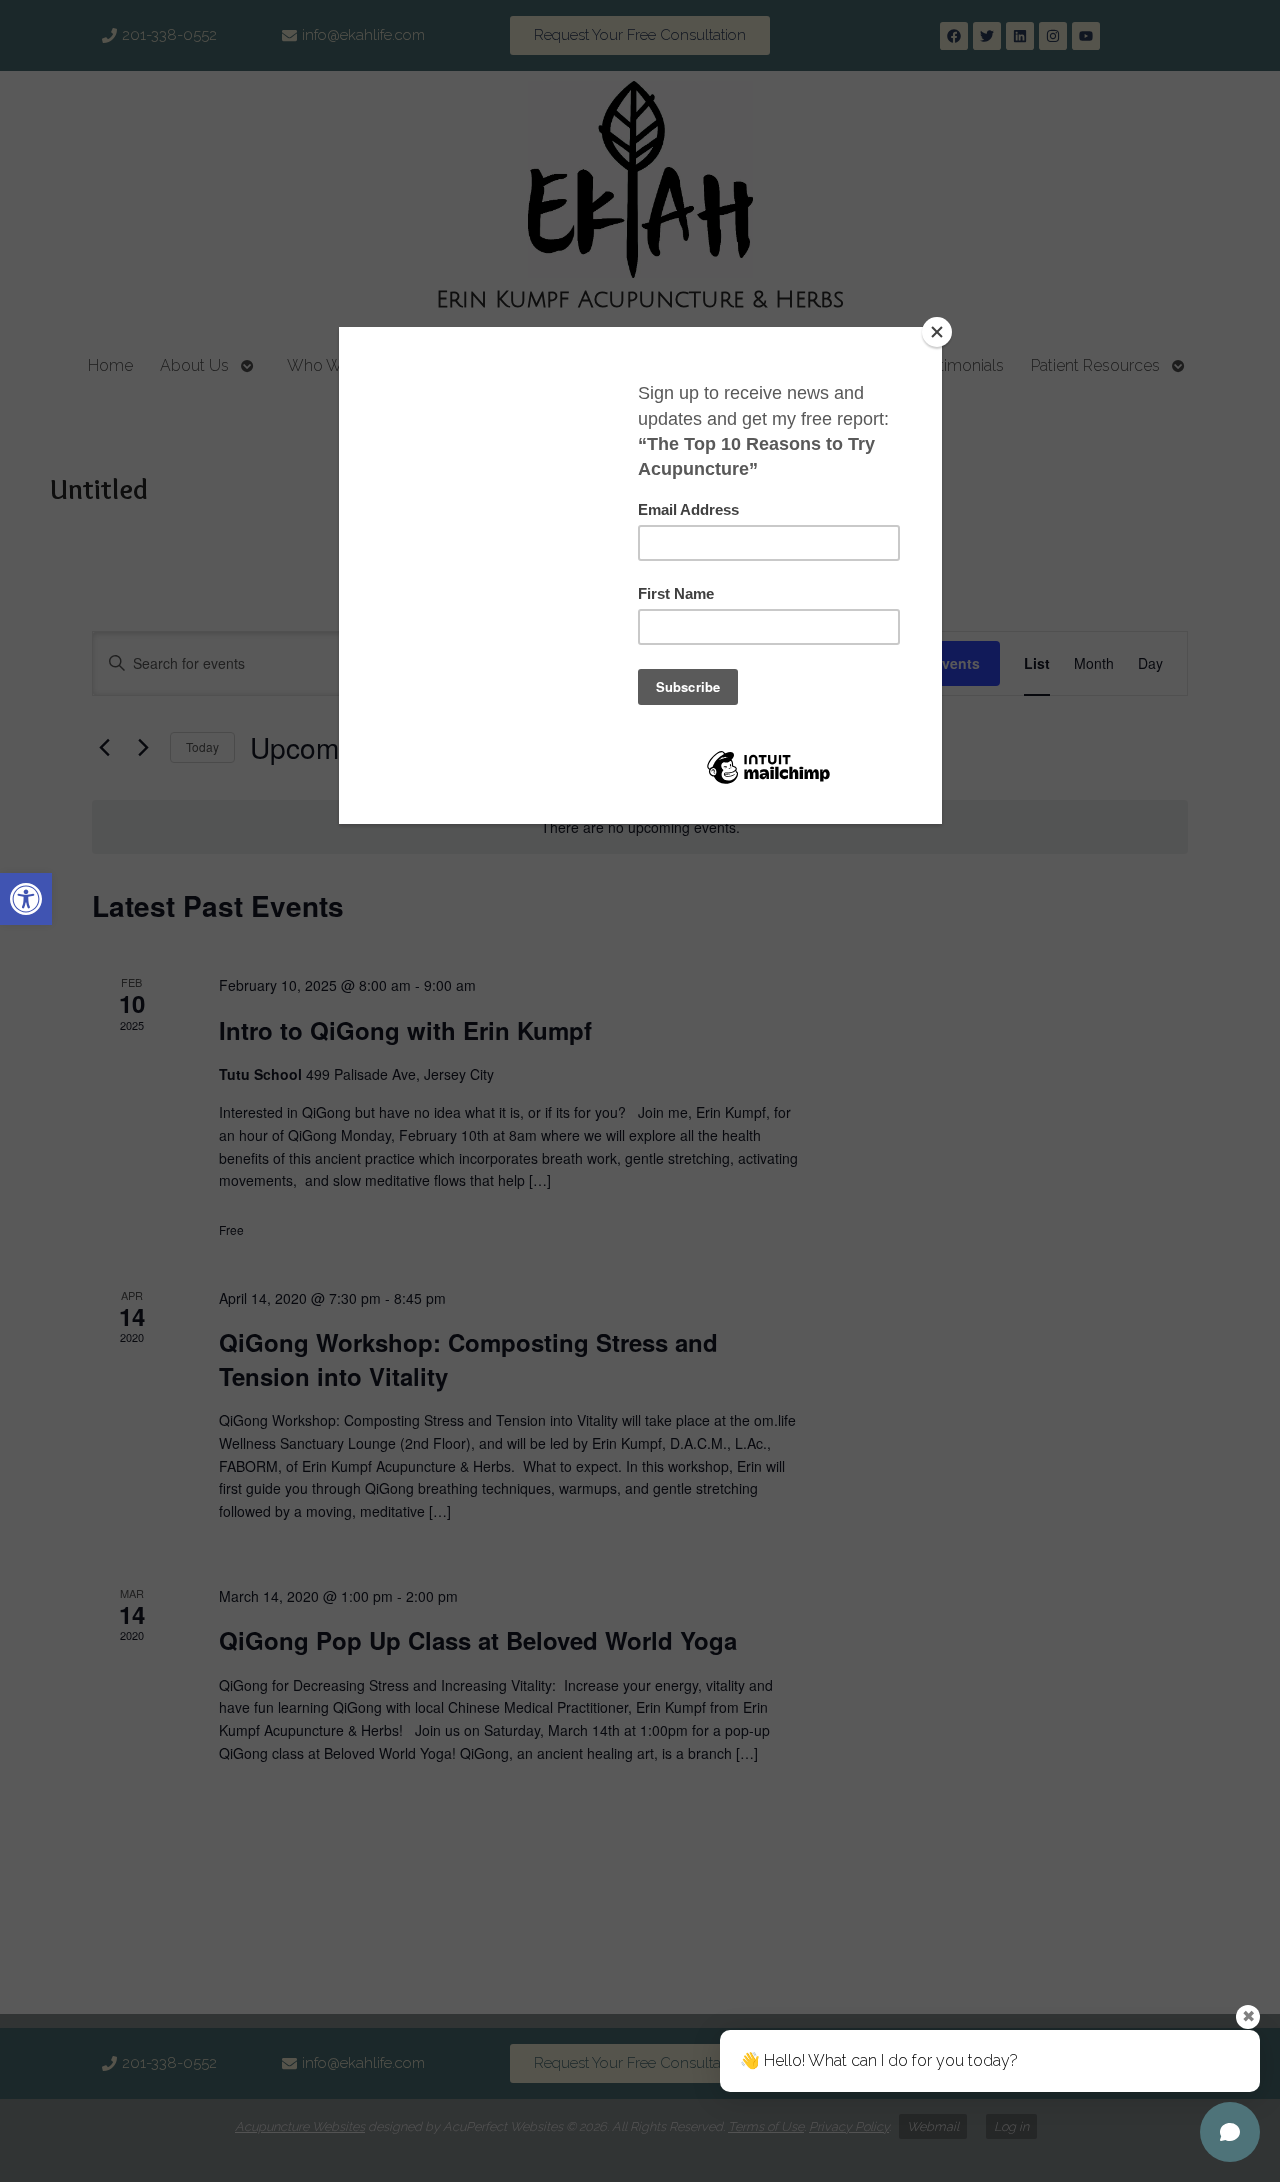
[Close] (937, 332)
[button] (26, 899)
